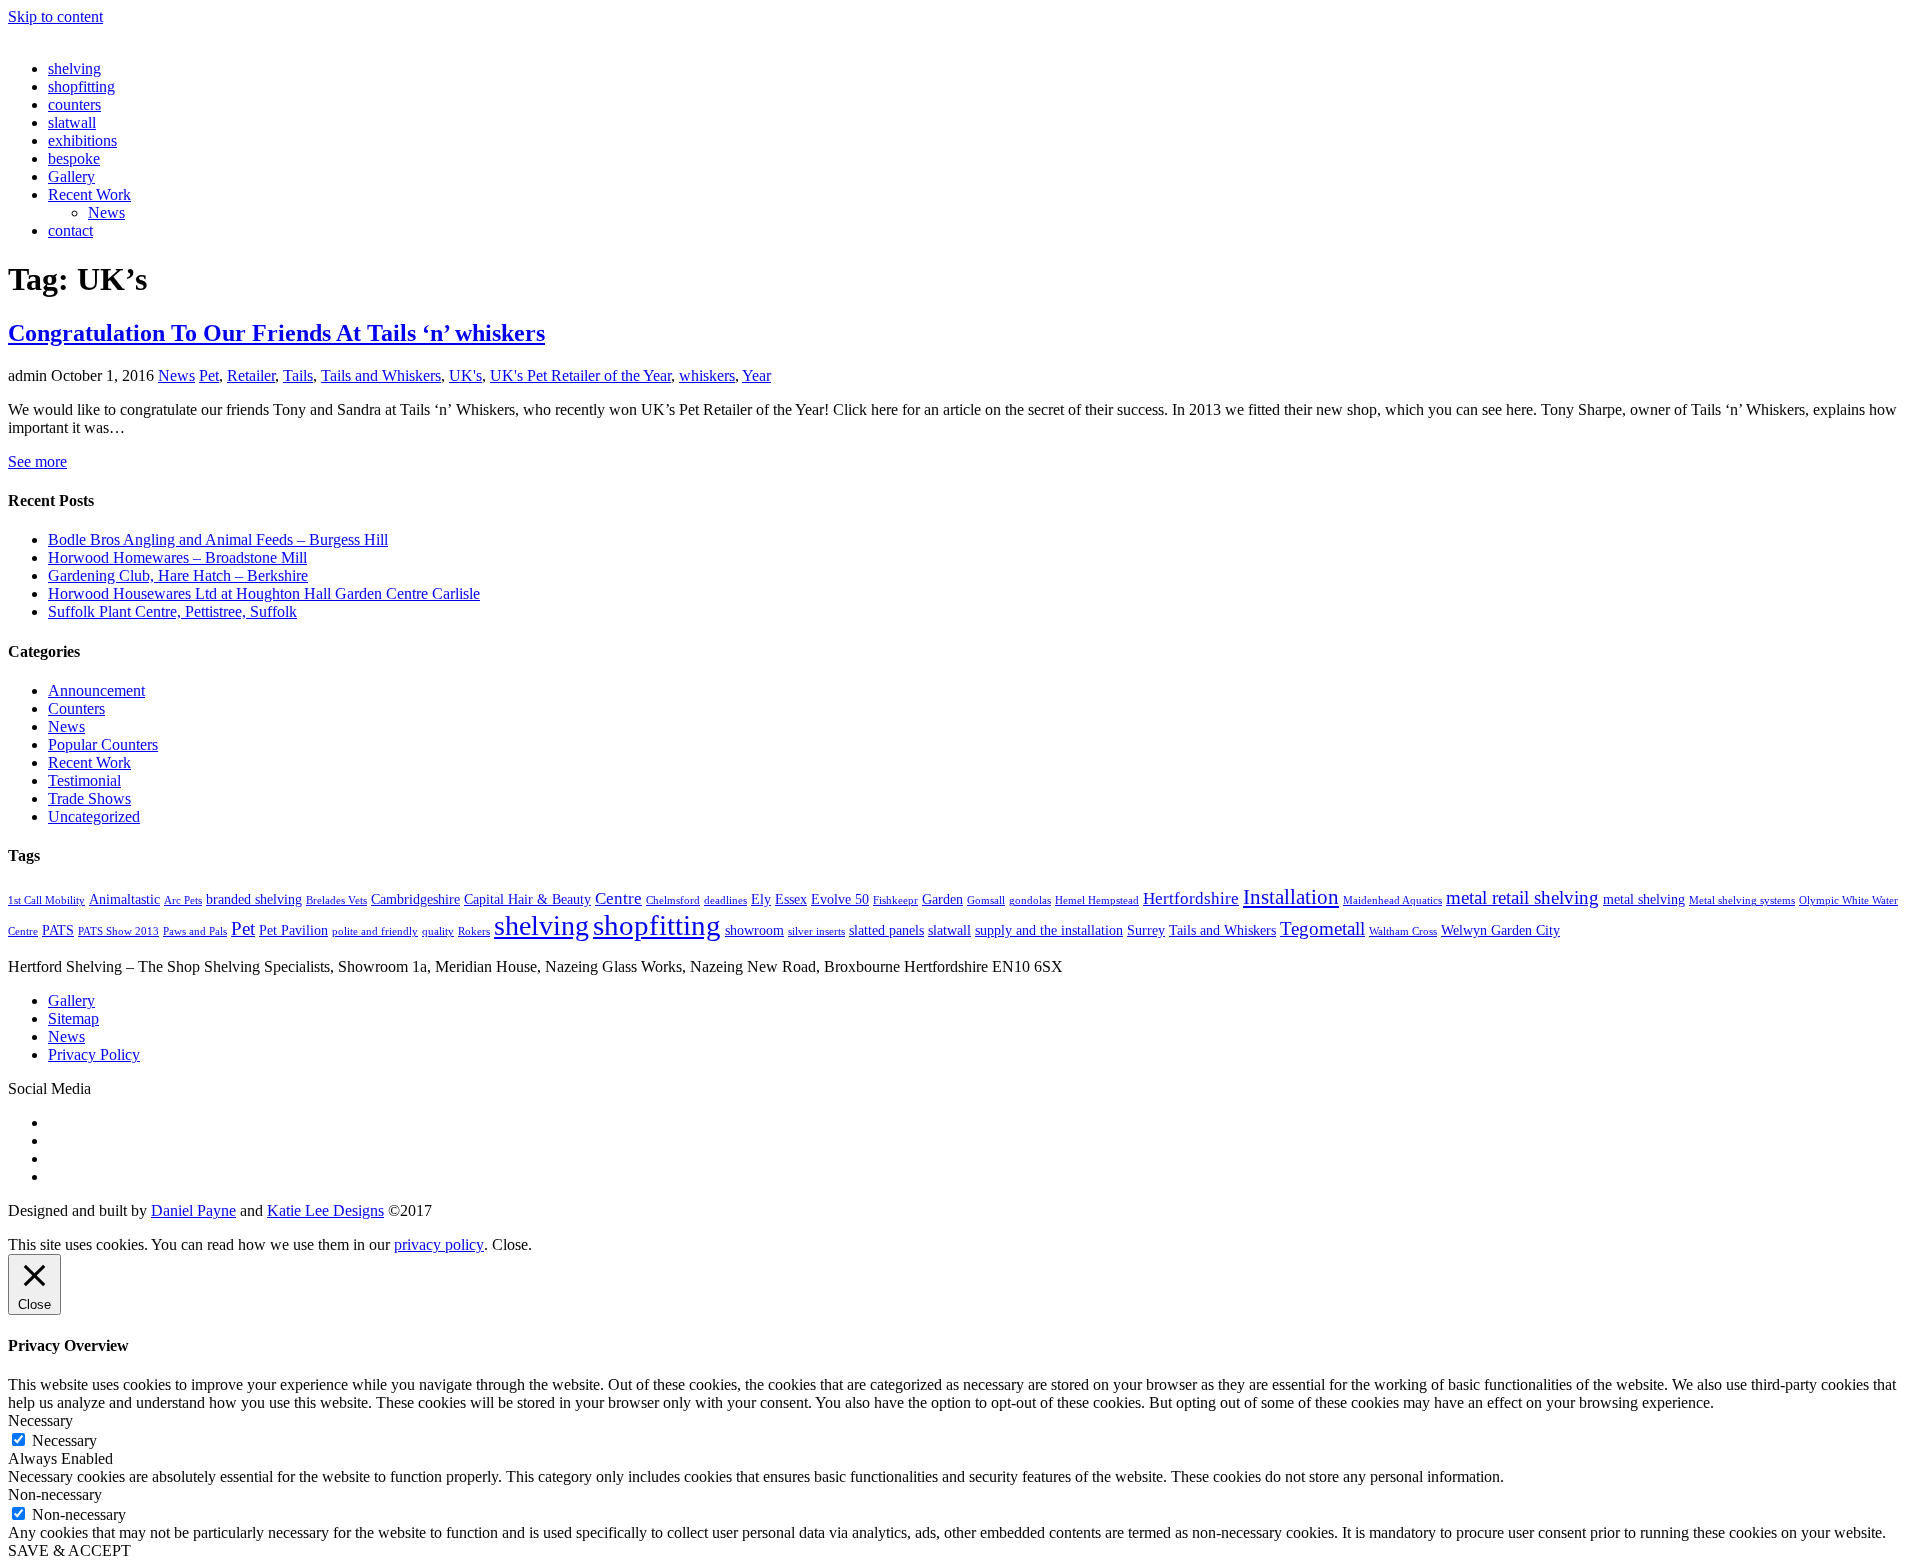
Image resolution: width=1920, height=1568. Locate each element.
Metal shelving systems (1742, 900)
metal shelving (1644, 899)
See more (37, 461)
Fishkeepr (895, 900)
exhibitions (82, 140)
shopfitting (81, 86)
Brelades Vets (336, 900)
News (106, 212)
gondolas (1030, 900)
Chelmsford (673, 900)
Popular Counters (103, 744)
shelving (74, 68)
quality (438, 931)
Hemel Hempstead (1097, 900)
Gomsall (986, 900)
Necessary (64, 1440)
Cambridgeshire (415, 899)
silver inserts (816, 931)
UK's (465, 375)
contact (70, 230)
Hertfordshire (1191, 898)
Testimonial (84, 780)
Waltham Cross (1403, 931)
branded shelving (254, 899)
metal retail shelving (1522, 897)
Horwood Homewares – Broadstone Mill (177, 557)
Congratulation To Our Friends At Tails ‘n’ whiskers (276, 333)
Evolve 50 (840, 899)
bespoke (74, 158)
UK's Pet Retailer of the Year (580, 375)
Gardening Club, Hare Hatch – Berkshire (178, 575)
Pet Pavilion (293, 930)
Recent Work (89, 194)
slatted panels (886, 930)
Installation (1291, 897)
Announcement (96, 690)
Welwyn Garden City (1500, 930)
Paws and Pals (195, 931)
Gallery (71, 176)
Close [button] (510, 1244)
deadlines (725, 900)
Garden (942, 899)
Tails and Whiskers (381, 375)
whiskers (707, 375)
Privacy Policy (94, 1054)
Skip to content (55, 16)
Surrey (1146, 930)
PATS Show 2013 (118, 931)
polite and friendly (375, 931)
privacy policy (439, 1244)
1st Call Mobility (46, 900)
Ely (761, 899)
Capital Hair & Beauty (527, 899)
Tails (298, 375)
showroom (754, 930)
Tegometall (1322, 928)
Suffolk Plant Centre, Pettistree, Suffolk (172, 611)
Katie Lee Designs (325, 1210)
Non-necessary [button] (55, 1494)
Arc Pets (183, 900)
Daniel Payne (193, 1210)
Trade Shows (89, 798)
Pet (209, 375)
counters (74, 104)
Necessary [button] (40, 1420)
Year (756, 375)
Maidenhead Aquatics (1392, 900)
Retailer (251, 375)
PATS (58, 930)
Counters (76, 708)
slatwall (72, 122)
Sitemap (73, 1018)
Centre (618, 898)
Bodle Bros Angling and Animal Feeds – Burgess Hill (218, 539)
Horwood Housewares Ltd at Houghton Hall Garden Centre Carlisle (264, 593)
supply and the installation (1049, 930)
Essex (791, 899)
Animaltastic (124, 899)
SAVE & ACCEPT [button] (69, 1550)
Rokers (474, 931)
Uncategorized (94, 816)
